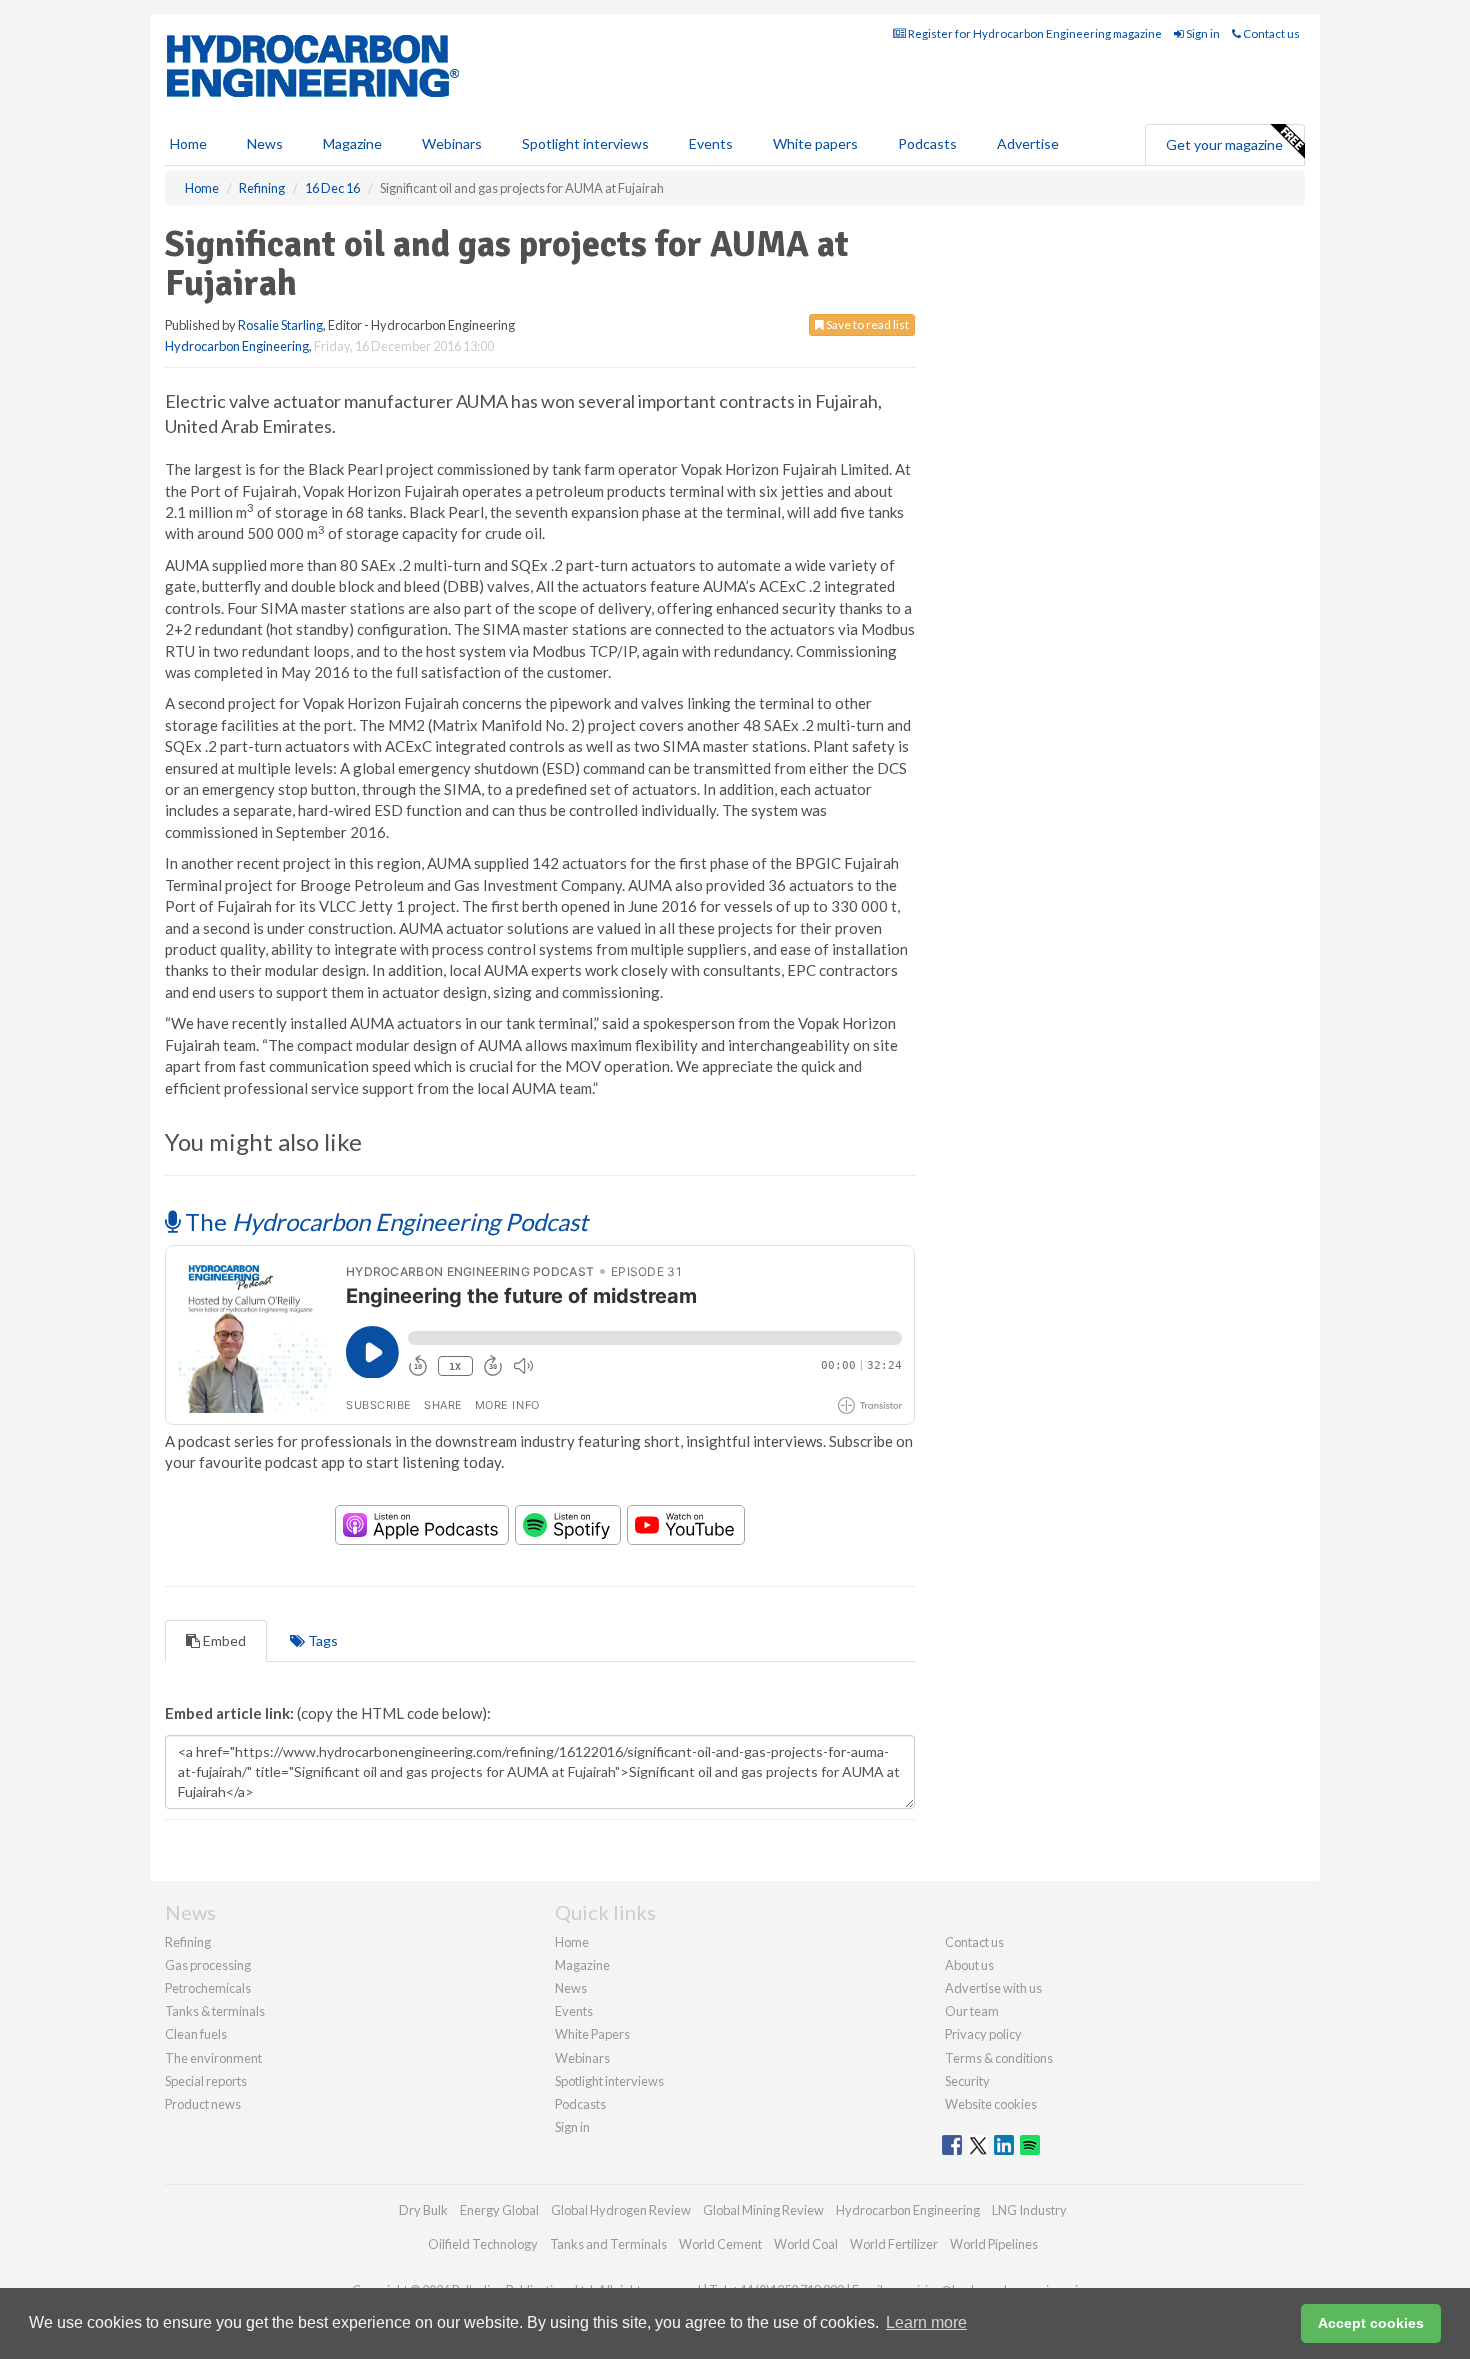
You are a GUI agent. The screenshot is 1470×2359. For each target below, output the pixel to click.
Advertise (1028, 143)
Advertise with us (993, 1988)
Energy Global (499, 2210)
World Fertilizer (894, 2244)
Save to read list (866, 324)
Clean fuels (196, 2034)
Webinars (452, 143)
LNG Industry (1029, 2210)
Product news (203, 2104)
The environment (213, 2058)
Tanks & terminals (215, 2011)
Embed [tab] (223, 1640)
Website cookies (991, 2104)
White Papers (592, 2034)
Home (188, 143)
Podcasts (927, 143)
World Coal (806, 2244)
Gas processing (208, 1965)
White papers (815, 143)
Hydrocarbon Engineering (237, 346)
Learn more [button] (926, 2322)
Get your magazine (1224, 144)
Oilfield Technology (483, 2244)
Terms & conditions (999, 2058)
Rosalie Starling (280, 325)
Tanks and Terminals (608, 2244)
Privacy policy (983, 2034)
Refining (188, 1942)
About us (969, 1965)
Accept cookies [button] (1371, 2323)
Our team (972, 2011)
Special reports (206, 2081)
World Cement (720, 2244)
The (384, 1221)
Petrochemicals (208, 1988)
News (571, 1988)
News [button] (265, 143)
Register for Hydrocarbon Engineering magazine (1034, 33)
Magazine (352, 143)
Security (967, 2081)
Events (711, 143)
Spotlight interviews (585, 143)
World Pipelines (994, 2244)
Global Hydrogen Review (621, 2210)
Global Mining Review (763, 2210)
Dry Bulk (423, 2210)
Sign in (1202, 33)
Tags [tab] (321, 1640)
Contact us (1270, 33)
